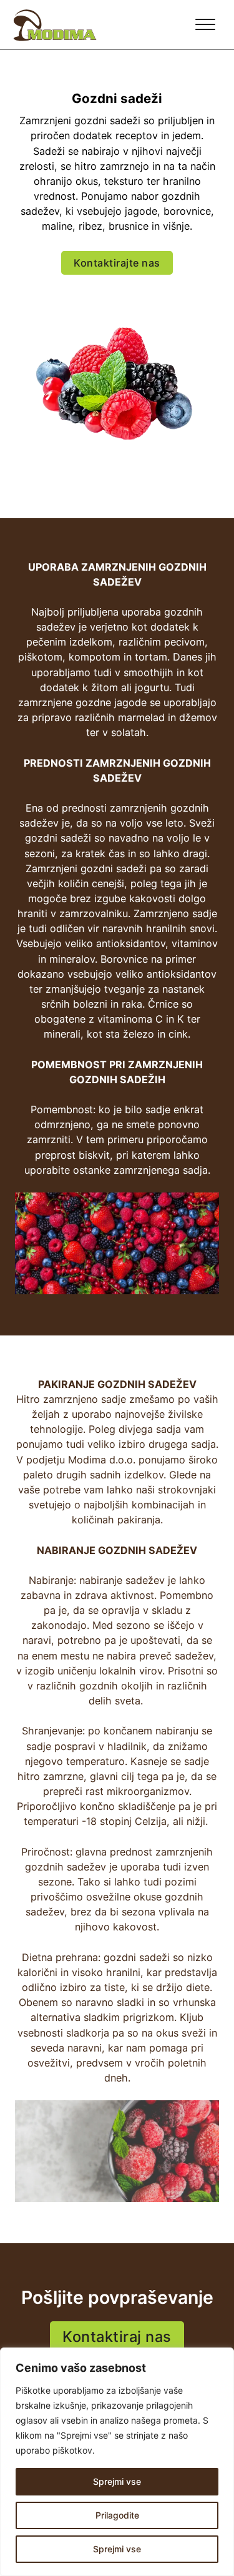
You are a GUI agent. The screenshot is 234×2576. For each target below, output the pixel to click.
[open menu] (205, 25)
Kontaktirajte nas (117, 263)
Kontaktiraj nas (117, 2337)
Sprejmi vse (117, 2549)
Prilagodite (117, 2515)
